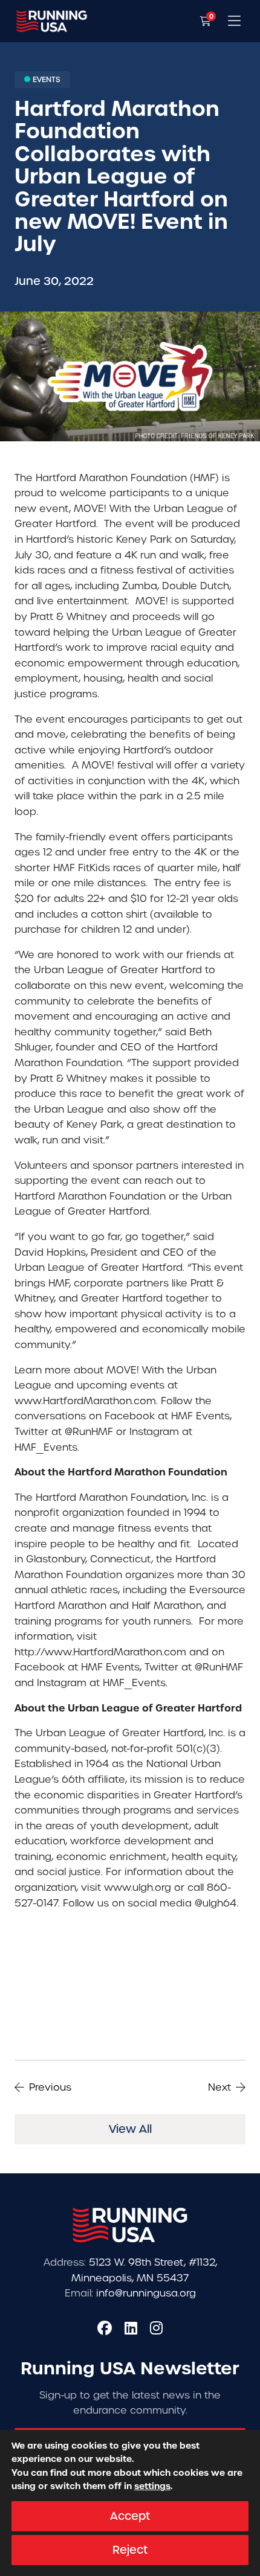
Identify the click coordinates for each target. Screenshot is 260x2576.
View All (130, 2129)
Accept (130, 2516)
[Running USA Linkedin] (131, 2328)
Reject (130, 2550)
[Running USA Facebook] (105, 2328)
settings (152, 2487)
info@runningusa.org (146, 2293)
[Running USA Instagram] (156, 2328)
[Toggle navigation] (234, 21)
